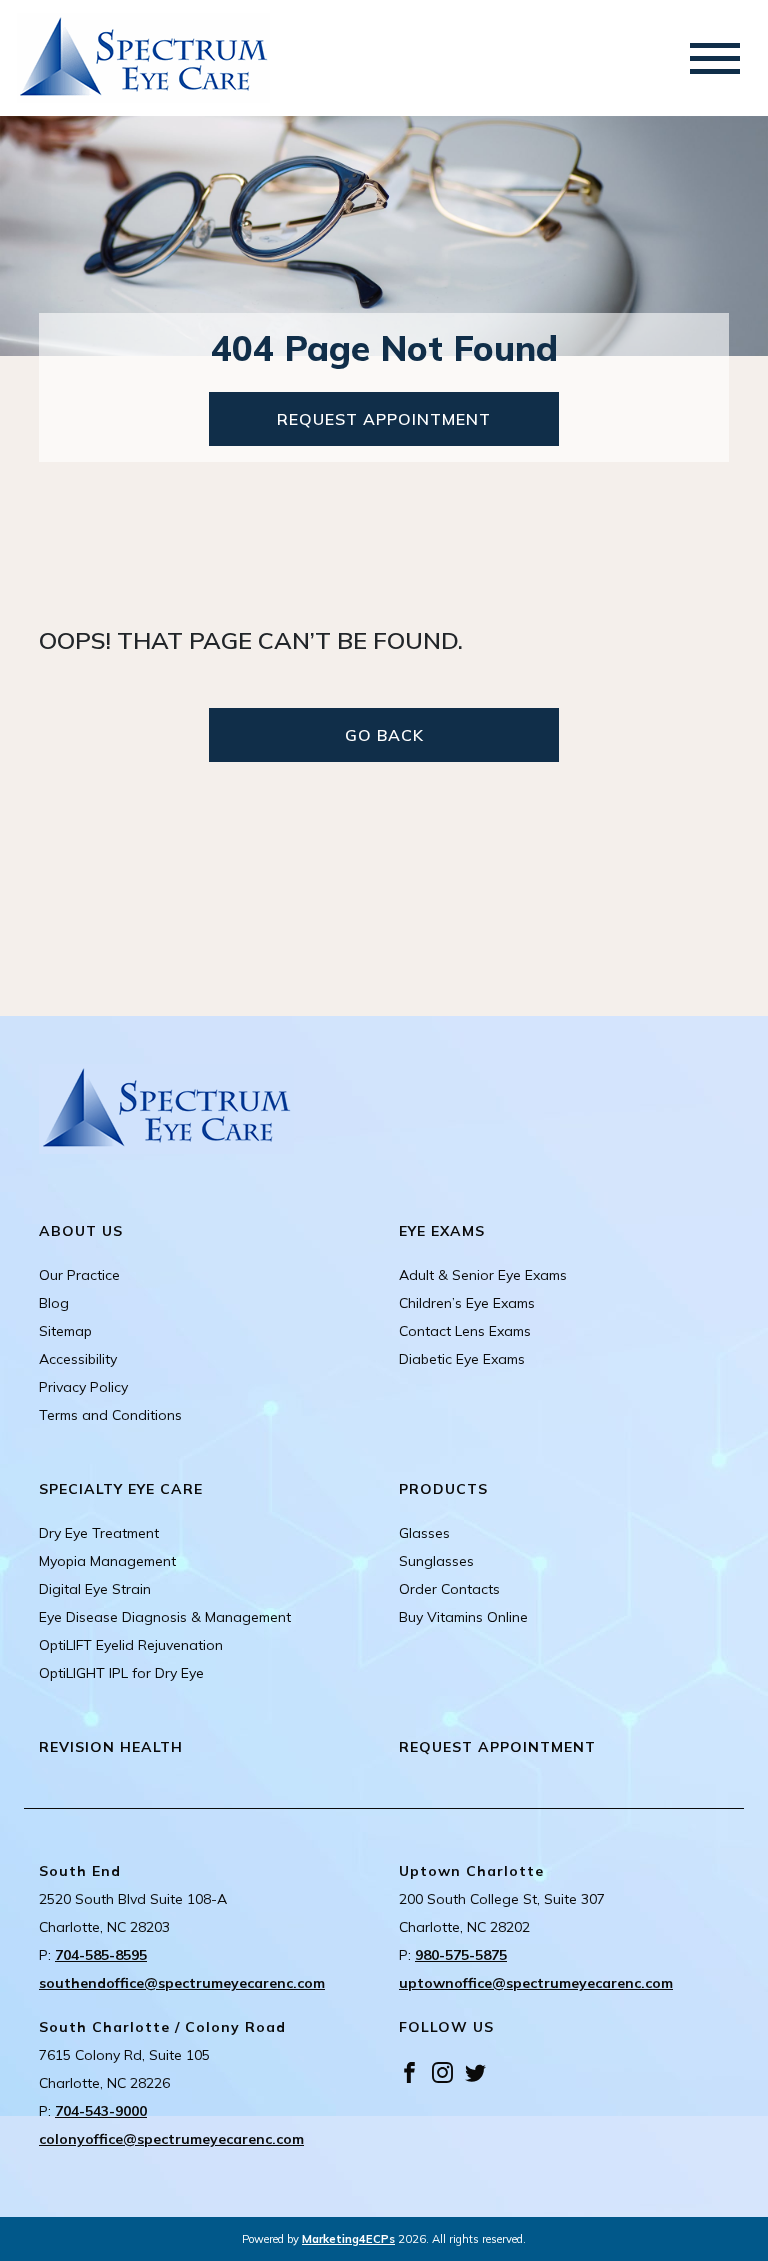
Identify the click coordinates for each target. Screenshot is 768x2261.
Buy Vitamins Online (463, 1617)
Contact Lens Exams (465, 1331)
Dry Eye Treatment (99, 1533)
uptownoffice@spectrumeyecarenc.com (536, 1983)
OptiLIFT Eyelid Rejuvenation (131, 1645)
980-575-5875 (461, 1955)
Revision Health (111, 1747)
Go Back (384, 735)
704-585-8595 (101, 1955)
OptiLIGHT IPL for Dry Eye (121, 1673)
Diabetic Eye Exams (462, 1359)
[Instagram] (442, 2071)
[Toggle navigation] (715, 58)
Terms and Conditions (110, 1415)
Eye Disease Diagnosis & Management (165, 1617)
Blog (54, 1303)
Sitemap (65, 1331)
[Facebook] (409, 2071)
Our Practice (79, 1275)
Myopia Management (107, 1561)
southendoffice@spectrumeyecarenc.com (182, 1983)
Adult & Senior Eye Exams (483, 1275)
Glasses (424, 1533)
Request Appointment (384, 419)
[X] (475, 2071)
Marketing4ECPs (348, 2239)
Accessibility (78, 1359)
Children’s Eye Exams (467, 1303)
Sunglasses (436, 1561)
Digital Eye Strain (95, 1589)
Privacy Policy (83, 1387)
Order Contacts (449, 1589)
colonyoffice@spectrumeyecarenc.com (171, 2139)
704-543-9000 (101, 2111)
